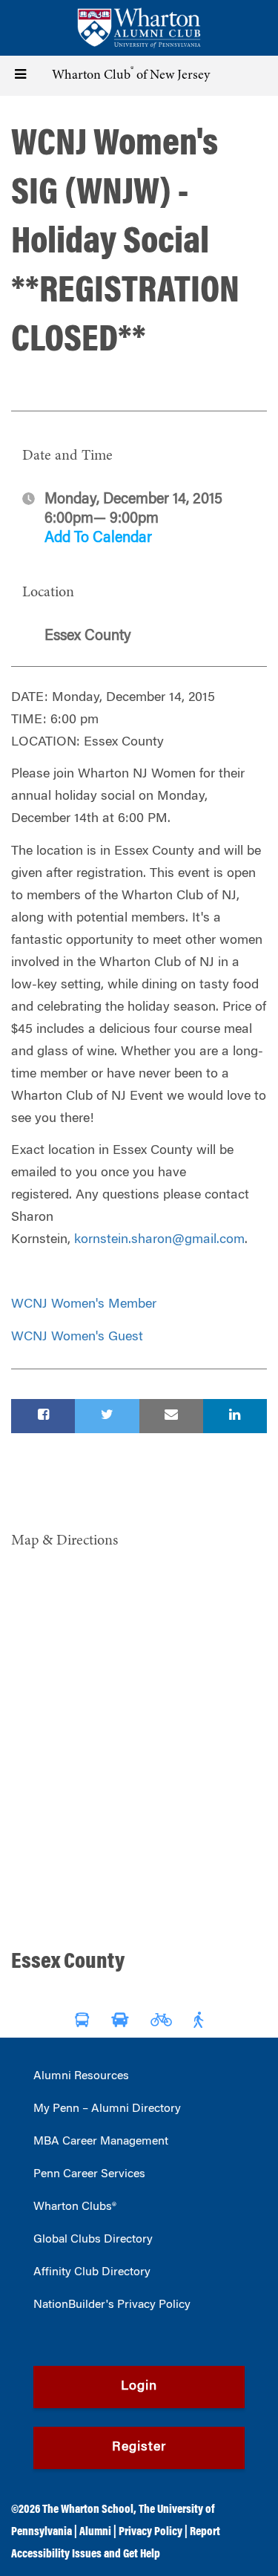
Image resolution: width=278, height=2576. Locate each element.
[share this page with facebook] (43, 1416)
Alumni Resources (81, 2076)
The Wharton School (88, 2510)
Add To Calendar (98, 538)
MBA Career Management (101, 2142)
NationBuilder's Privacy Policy (112, 2305)
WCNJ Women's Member (84, 1305)
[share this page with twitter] (107, 1416)
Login (139, 2387)
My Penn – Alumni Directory (107, 2109)
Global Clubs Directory (93, 2240)
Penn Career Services (89, 2174)
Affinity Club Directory (92, 2272)
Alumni (95, 2532)
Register (139, 2448)
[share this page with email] (171, 1416)
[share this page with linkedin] (235, 1416)
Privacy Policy (150, 2532)
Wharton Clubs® (75, 2207)
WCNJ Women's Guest (77, 1337)
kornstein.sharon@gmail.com (159, 1240)
